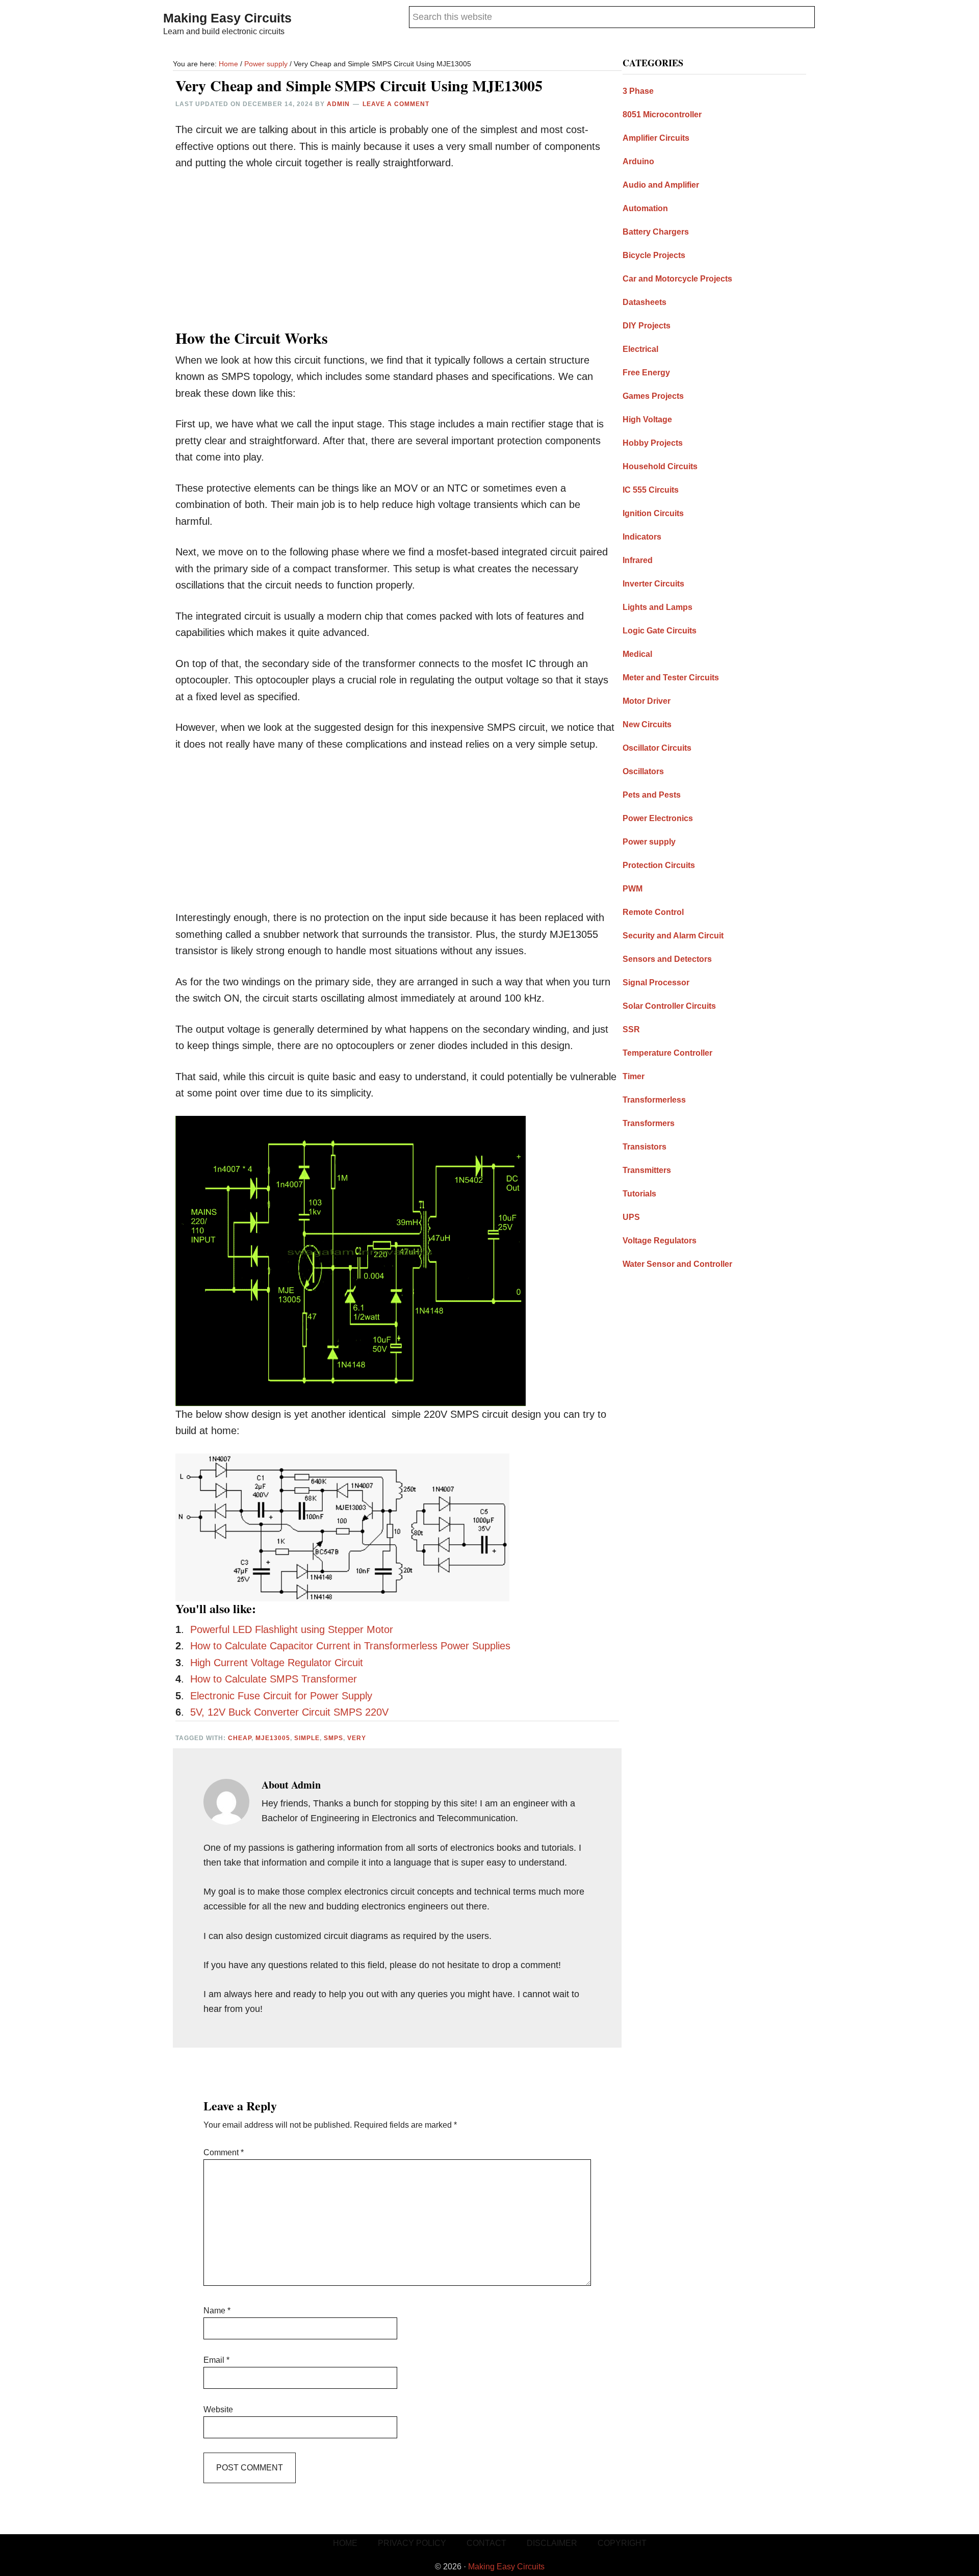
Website (218, 2409)
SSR (631, 1029)
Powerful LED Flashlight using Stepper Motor (292, 1629)
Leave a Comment (396, 104)
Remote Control (653, 912)
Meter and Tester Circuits (671, 678)
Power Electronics (658, 818)
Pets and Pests (652, 795)
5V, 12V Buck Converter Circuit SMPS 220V (289, 1712)
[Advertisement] (397, 257)
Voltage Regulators (660, 1241)
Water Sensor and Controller (677, 1264)
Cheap (240, 1738)
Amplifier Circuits (656, 138)
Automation (645, 208)
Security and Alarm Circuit (673, 936)
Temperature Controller (667, 1053)
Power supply (649, 842)
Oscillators (643, 771)
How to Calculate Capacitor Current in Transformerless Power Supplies (350, 1646)
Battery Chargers (656, 232)
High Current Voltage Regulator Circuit (277, 1663)
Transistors (645, 1147)
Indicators (642, 537)
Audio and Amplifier (661, 185)
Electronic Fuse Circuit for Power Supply (284, 1696)
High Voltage (647, 419)
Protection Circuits (659, 865)
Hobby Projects (653, 443)
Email (216, 2360)
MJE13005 (273, 1738)
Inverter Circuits (653, 584)
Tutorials (639, 1194)
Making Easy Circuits (227, 18)
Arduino (638, 161)
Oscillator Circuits (657, 748)
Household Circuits (660, 466)
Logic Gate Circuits (660, 631)
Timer (634, 1076)
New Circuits (647, 724)
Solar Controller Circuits (669, 1006)
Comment (224, 2152)
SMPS (333, 1738)
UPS (631, 1217)
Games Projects (653, 396)
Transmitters (647, 1170)
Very (357, 1738)
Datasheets (645, 302)
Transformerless (654, 1100)
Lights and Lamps (658, 607)
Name (217, 2311)
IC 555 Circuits (651, 490)
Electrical (640, 349)
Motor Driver (647, 701)
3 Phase (638, 91)
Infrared (638, 560)
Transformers (649, 1123)
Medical (637, 654)
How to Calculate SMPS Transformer (274, 1679)
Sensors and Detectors (667, 959)
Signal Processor (656, 983)
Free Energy (646, 373)
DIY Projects (647, 326)
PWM (633, 889)
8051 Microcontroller (662, 114)
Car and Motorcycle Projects (677, 279)
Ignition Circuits (653, 513)
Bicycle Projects (654, 255)
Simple (307, 1738)
